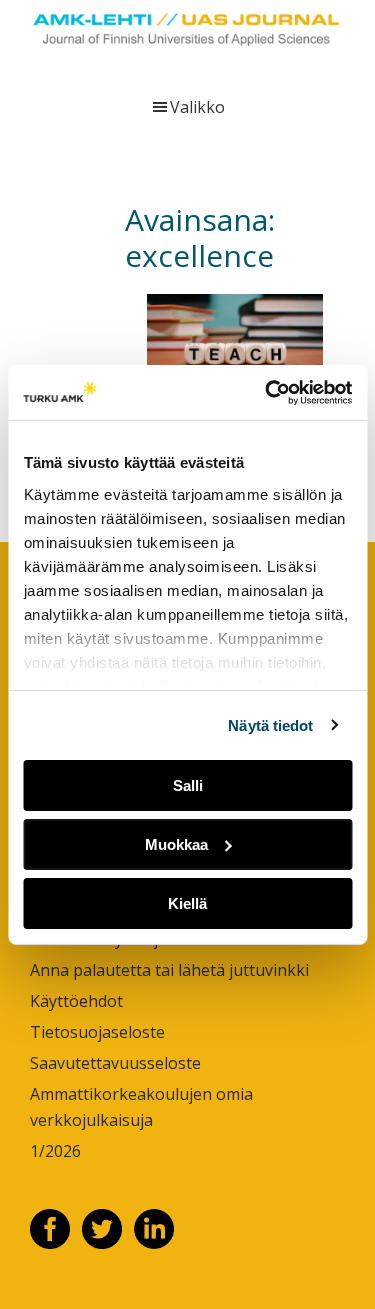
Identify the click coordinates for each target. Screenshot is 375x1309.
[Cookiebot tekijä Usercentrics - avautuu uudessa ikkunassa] (267, 392)
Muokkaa (176, 844)
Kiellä (187, 902)
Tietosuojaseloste (97, 1032)
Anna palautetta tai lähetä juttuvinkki (169, 970)
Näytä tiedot (270, 724)
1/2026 (55, 1151)
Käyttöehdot (76, 1001)
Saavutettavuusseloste (115, 1063)
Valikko (197, 107)
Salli (188, 785)
